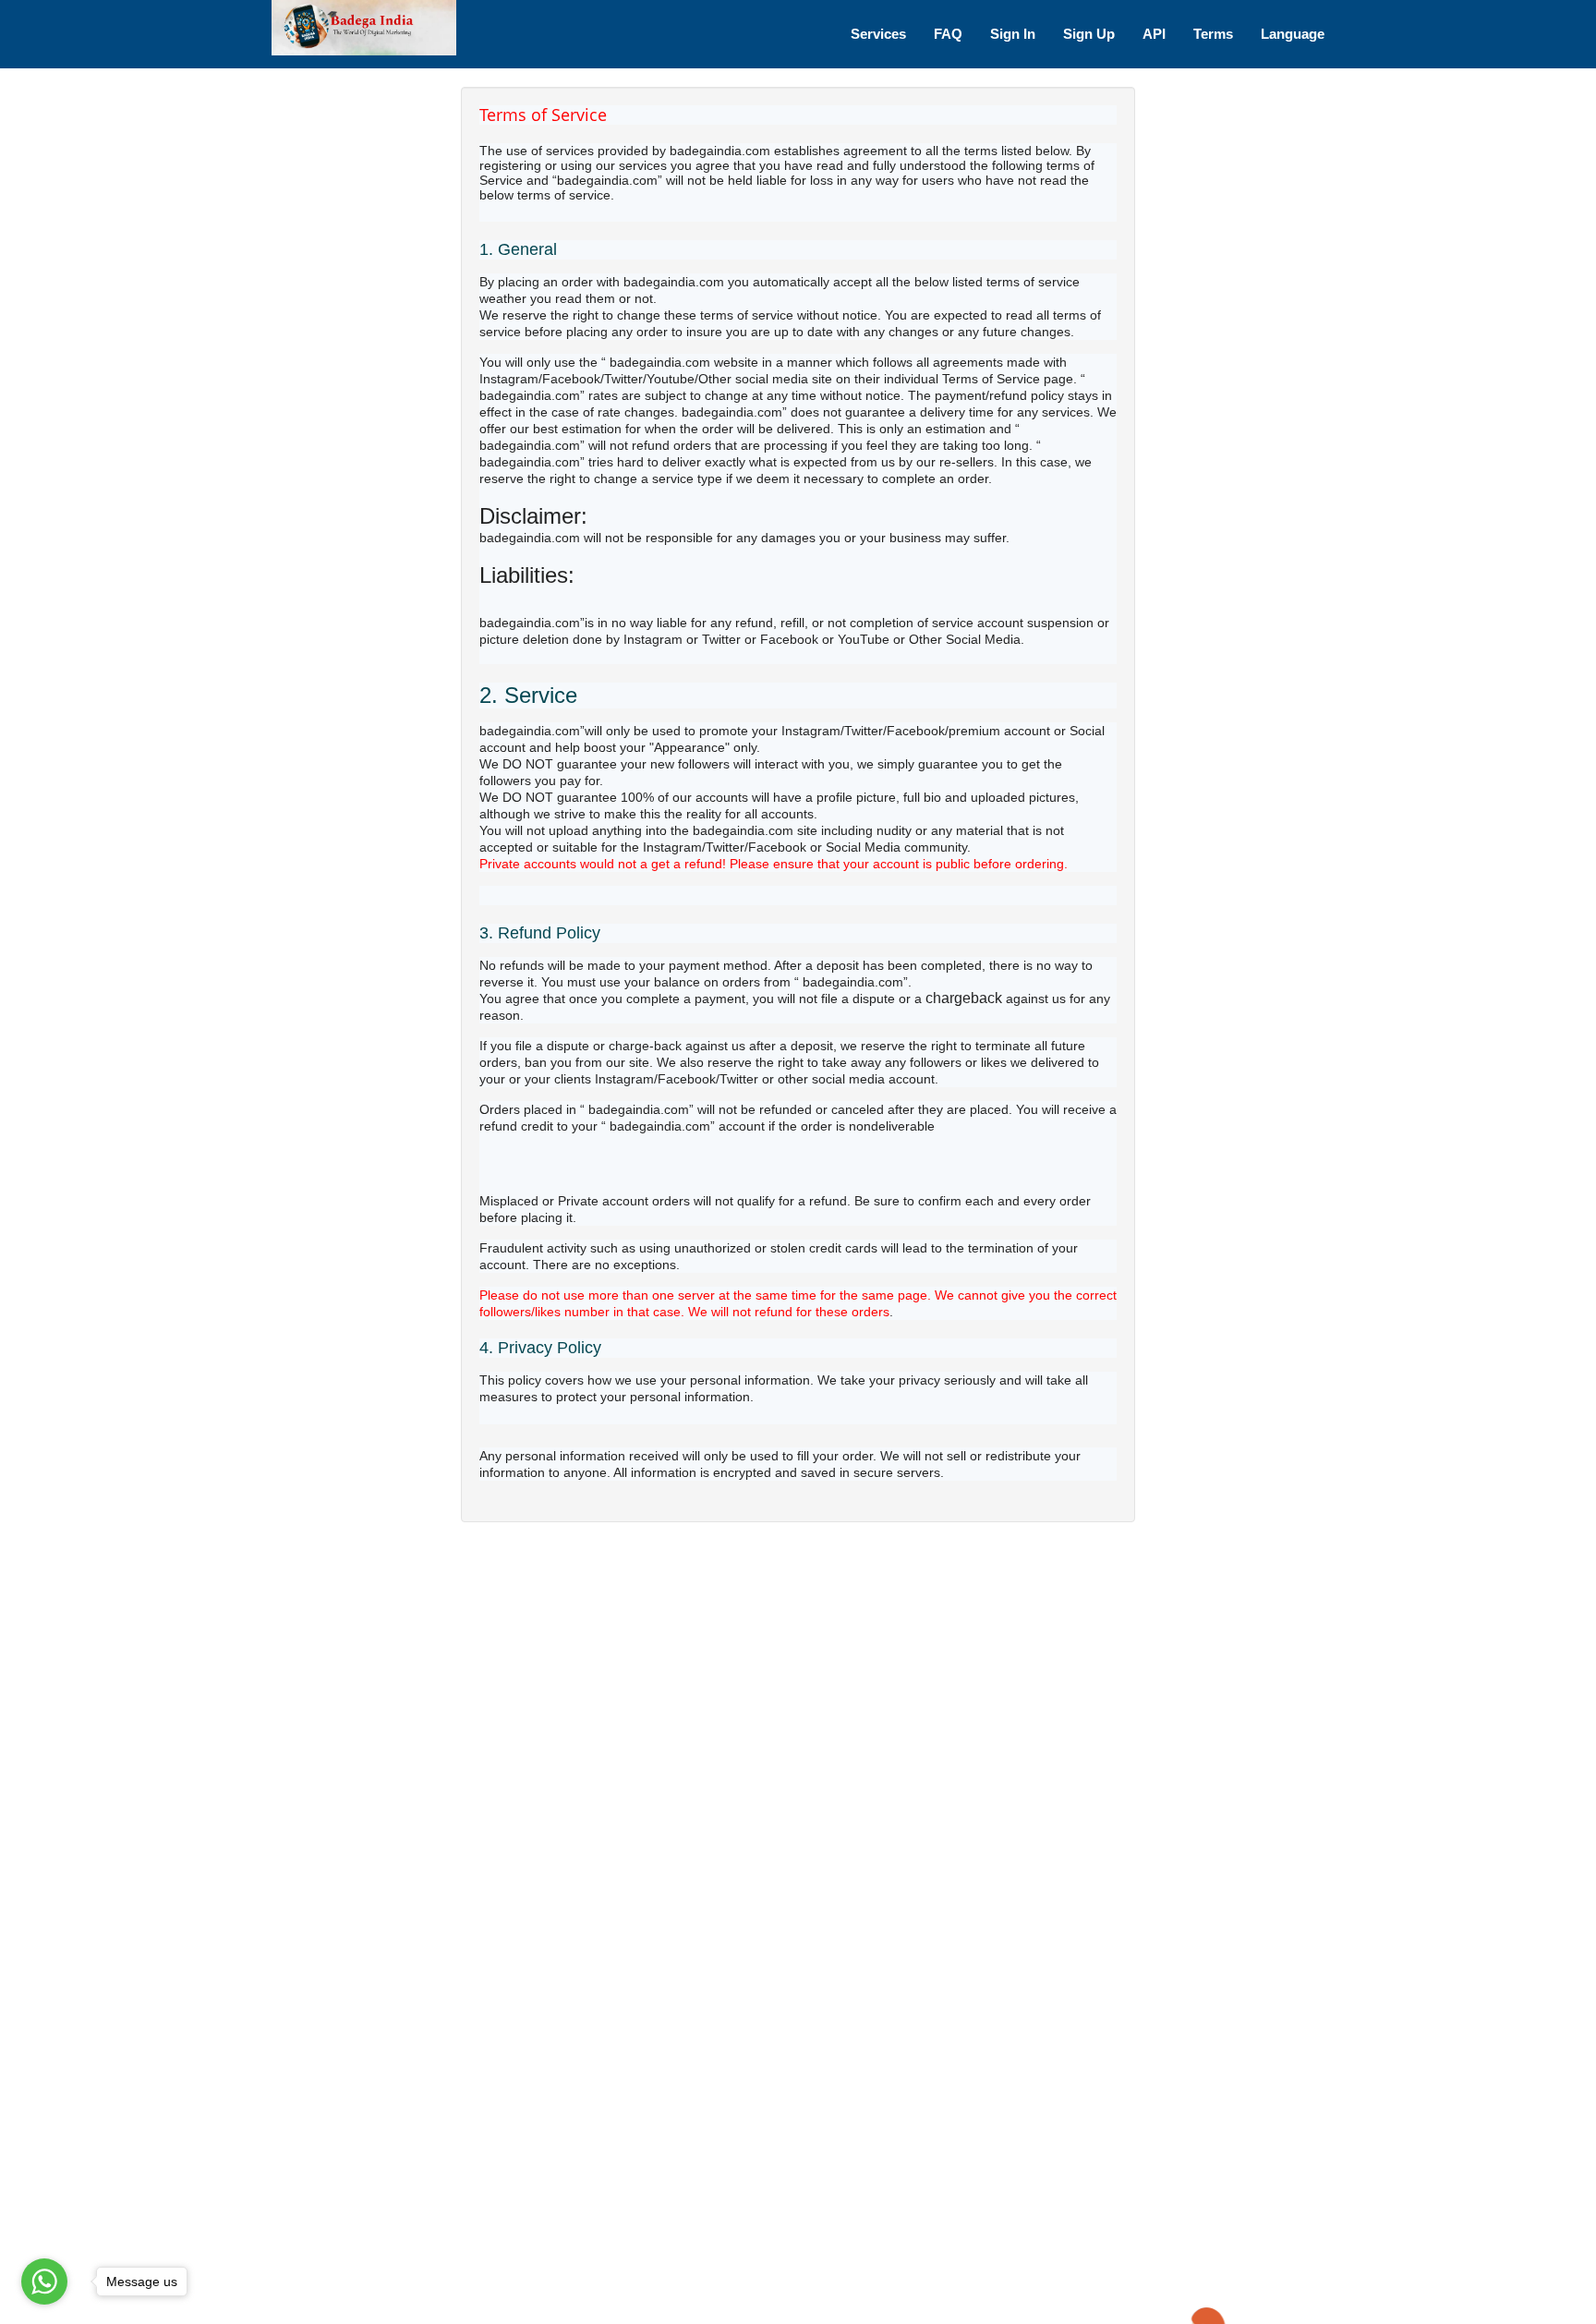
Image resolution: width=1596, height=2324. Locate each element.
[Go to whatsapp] (44, 2282)
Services (878, 34)
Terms (1213, 34)
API (1154, 34)
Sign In (1013, 34)
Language (1293, 34)
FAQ (948, 34)
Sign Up (1089, 34)
